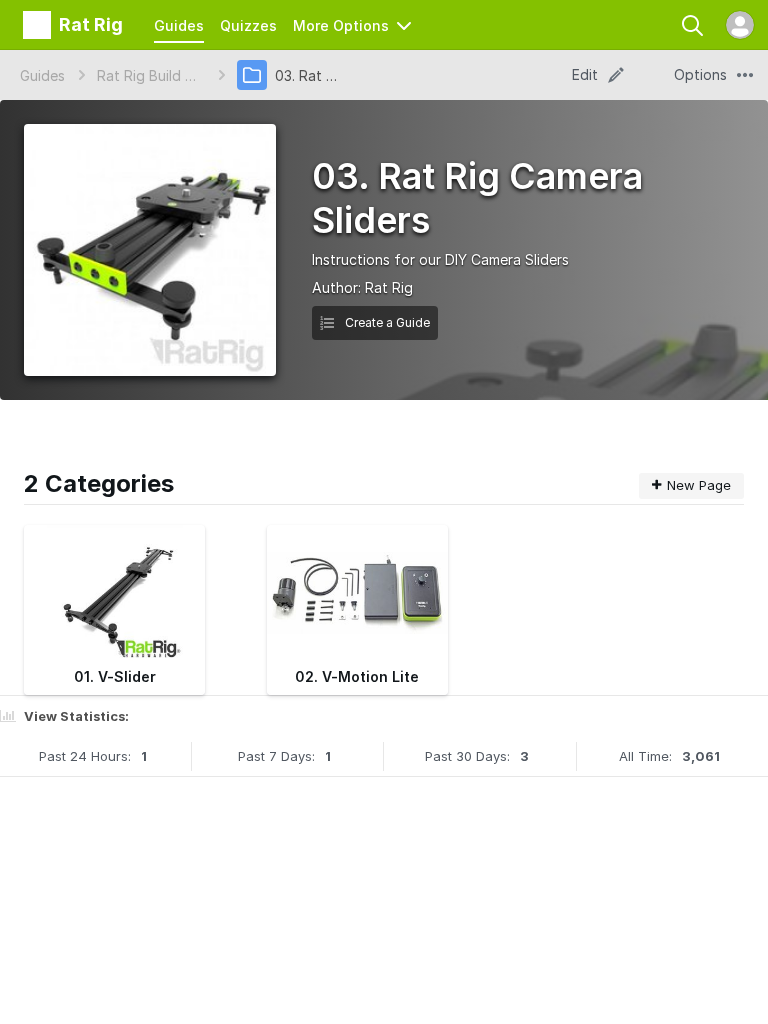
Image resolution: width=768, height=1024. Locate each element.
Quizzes (248, 25)
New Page (699, 485)
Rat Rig (389, 287)
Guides (179, 25)
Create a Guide (386, 322)
